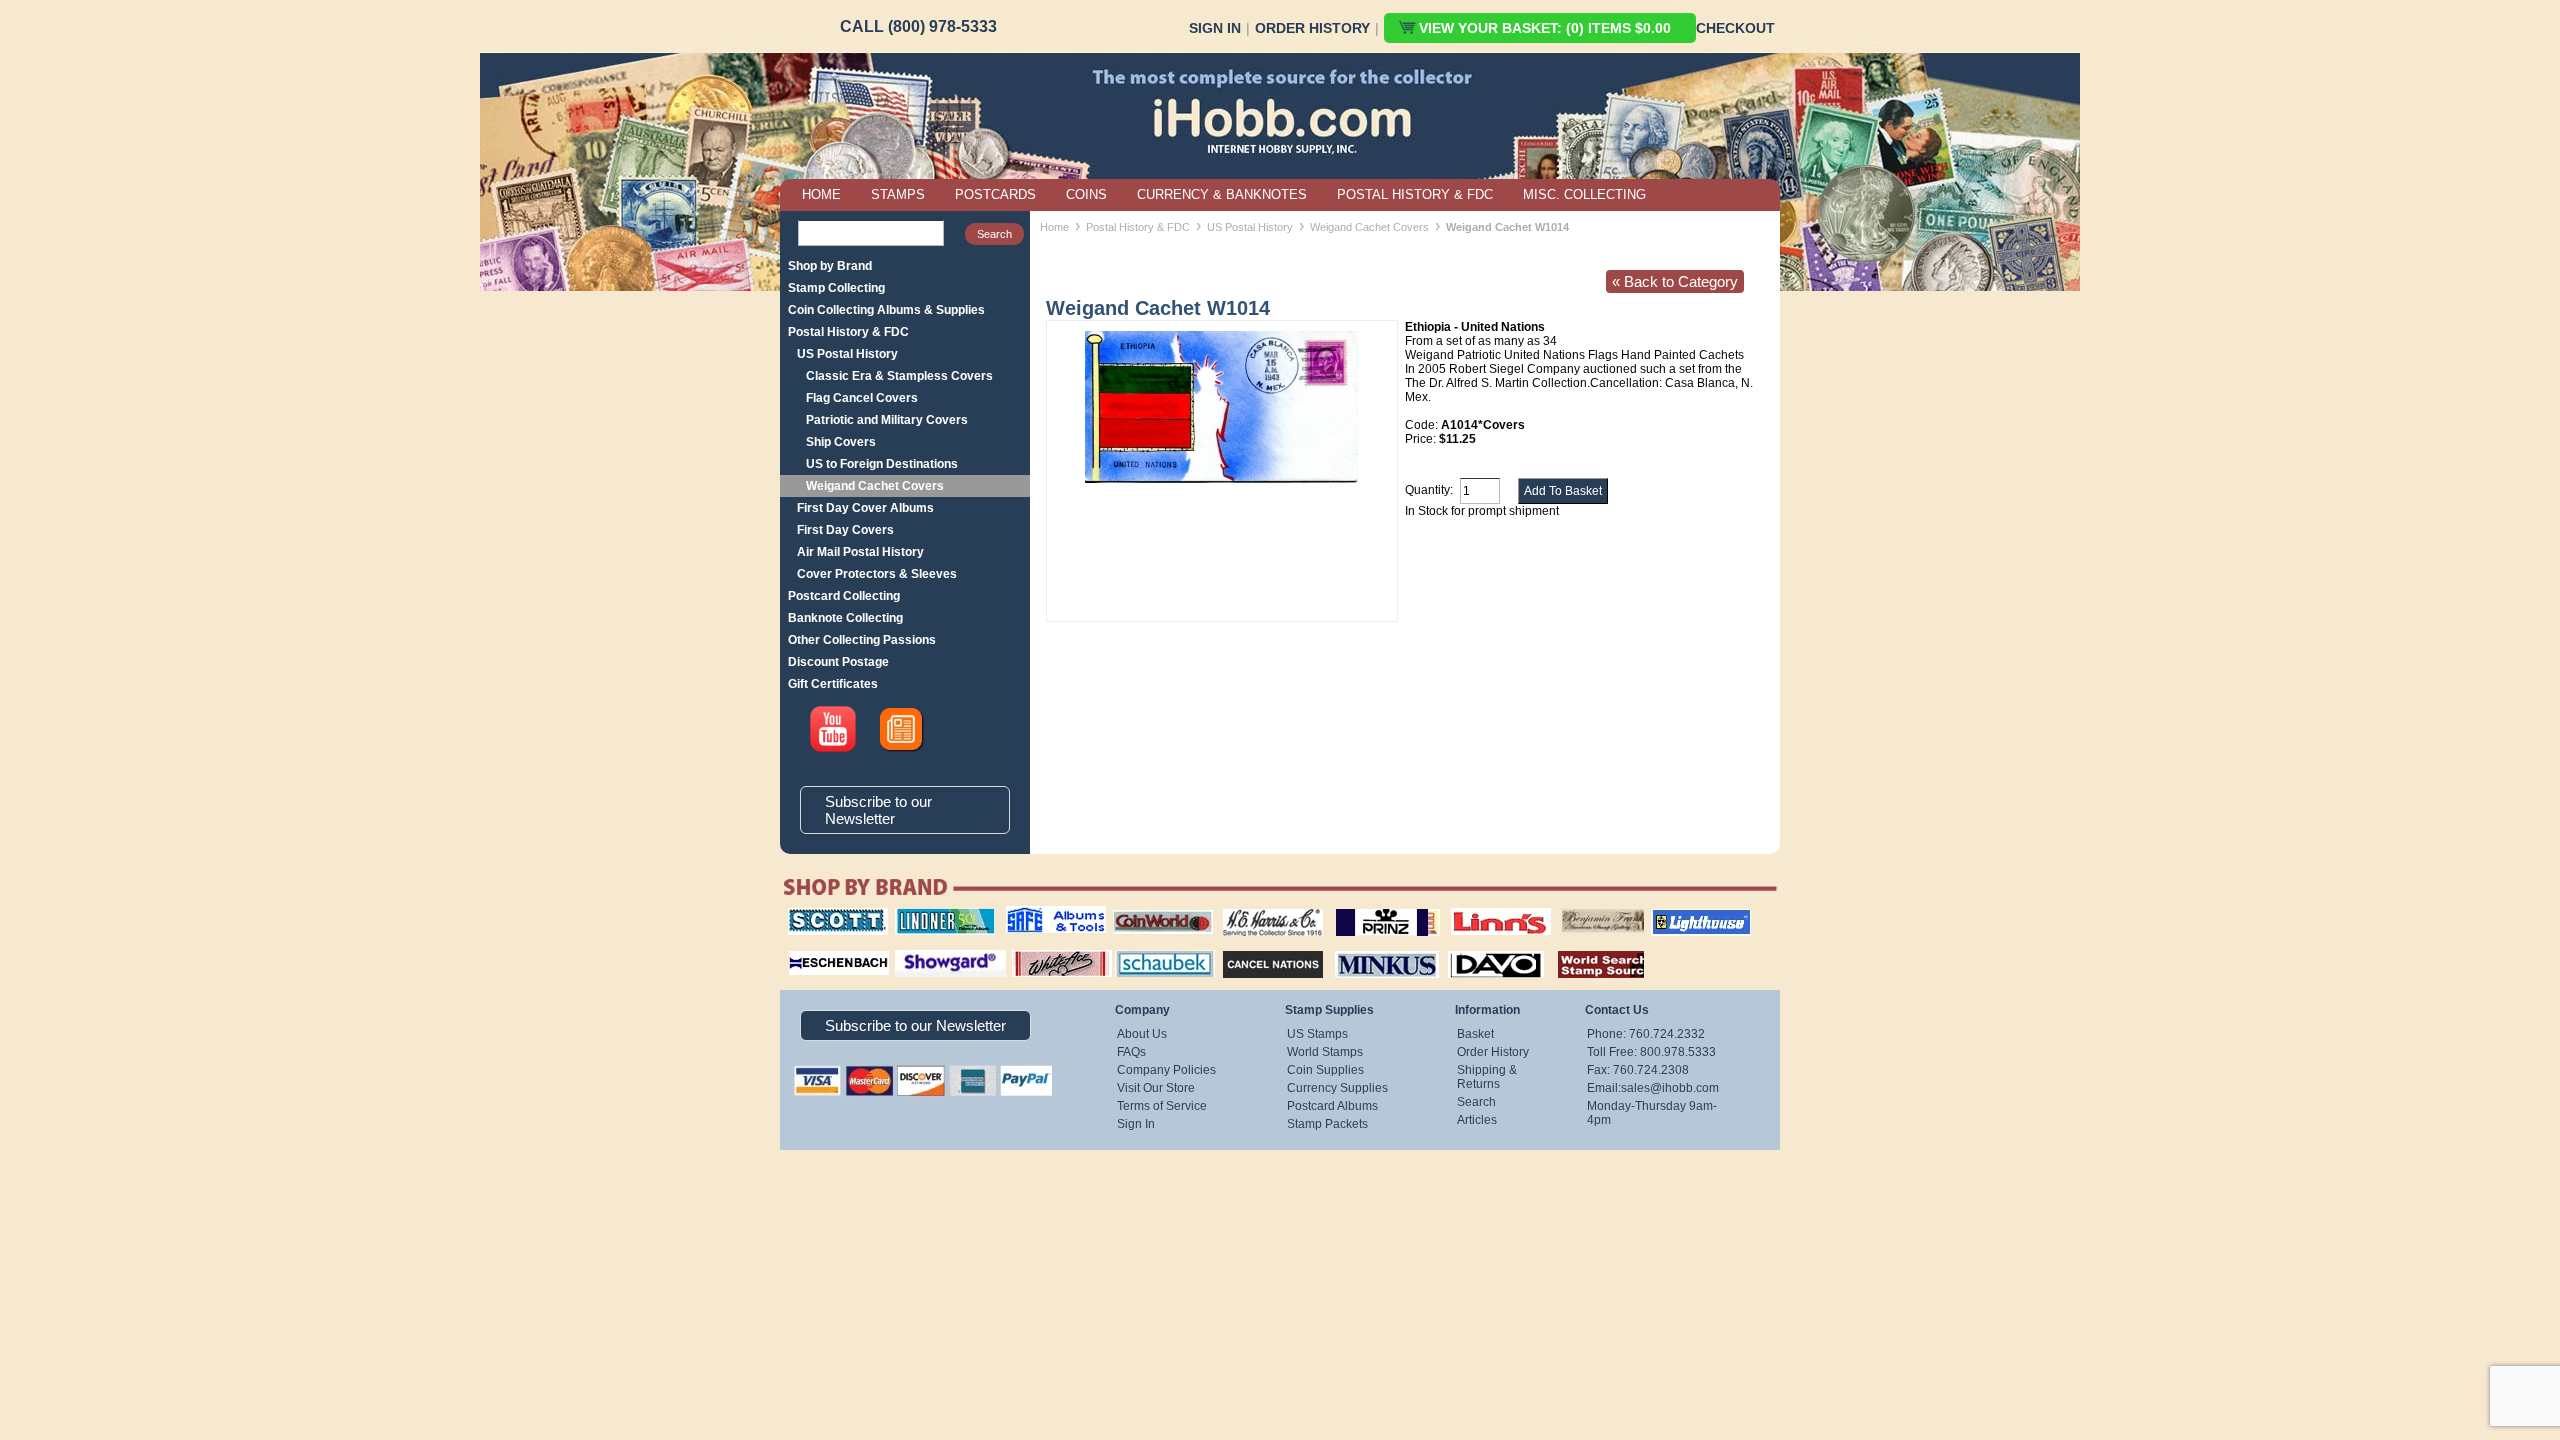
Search (1476, 1102)
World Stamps (1325, 1052)
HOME (821, 194)
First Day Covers (845, 530)
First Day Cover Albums (865, 508)
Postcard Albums (1332, 1106)
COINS (1086, 194)
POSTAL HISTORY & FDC (1415, 194)
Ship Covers (841, 442)
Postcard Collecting (844, 596)
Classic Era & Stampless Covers (899, 376)
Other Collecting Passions (862, 640)
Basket (1475, 1034)
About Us (1142, 1034)
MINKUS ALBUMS (1369, 948)
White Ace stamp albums (1041, 955)
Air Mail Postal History (860, 552)
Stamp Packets (1327, 1124)
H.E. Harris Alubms (1263, 908)
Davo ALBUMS (1468, 948)
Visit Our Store (1156, 1088)
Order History (1312, 28)
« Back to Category (1675, 281)
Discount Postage (838, 662)
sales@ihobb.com (1670, 1088)
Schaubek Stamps (1153, 948)
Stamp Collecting (836, 288)
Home (1054, 227)
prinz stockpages (1366, 908)
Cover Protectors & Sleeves (877, 574)
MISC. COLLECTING (1584, 194)
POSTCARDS (995, 194)
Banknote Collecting (845, 618)
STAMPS (898, 194)
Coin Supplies (1325, 1070)
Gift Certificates (833, 684)
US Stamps (1317, 1034)
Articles (1477, 1120)
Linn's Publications (1479, 908)
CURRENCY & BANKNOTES (1222, 194)
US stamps (1565, 908)
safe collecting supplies (1035, 915)
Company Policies (1166, 1070)
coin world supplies (1156, 908)
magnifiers (808, 948)
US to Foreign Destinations (882, 464)
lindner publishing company (937, 915)
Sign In (1215, 28)
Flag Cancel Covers (862, 398)
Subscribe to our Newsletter (878, 810)
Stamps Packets (1255, 948)
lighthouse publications (1677, 915)
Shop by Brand (830, 266)
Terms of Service (1162, 1106)
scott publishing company (822, 915)
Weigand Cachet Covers (875, 486)
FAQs (1131, 1052)
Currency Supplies (1337, 1088)
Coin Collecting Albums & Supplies (886, 310)
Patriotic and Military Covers (887, 420)
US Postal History (847, 354)
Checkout (1735, 28)
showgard (915, 948)
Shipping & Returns (1487, 1077)
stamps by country (1585, 948)
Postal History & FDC (848, 332)
